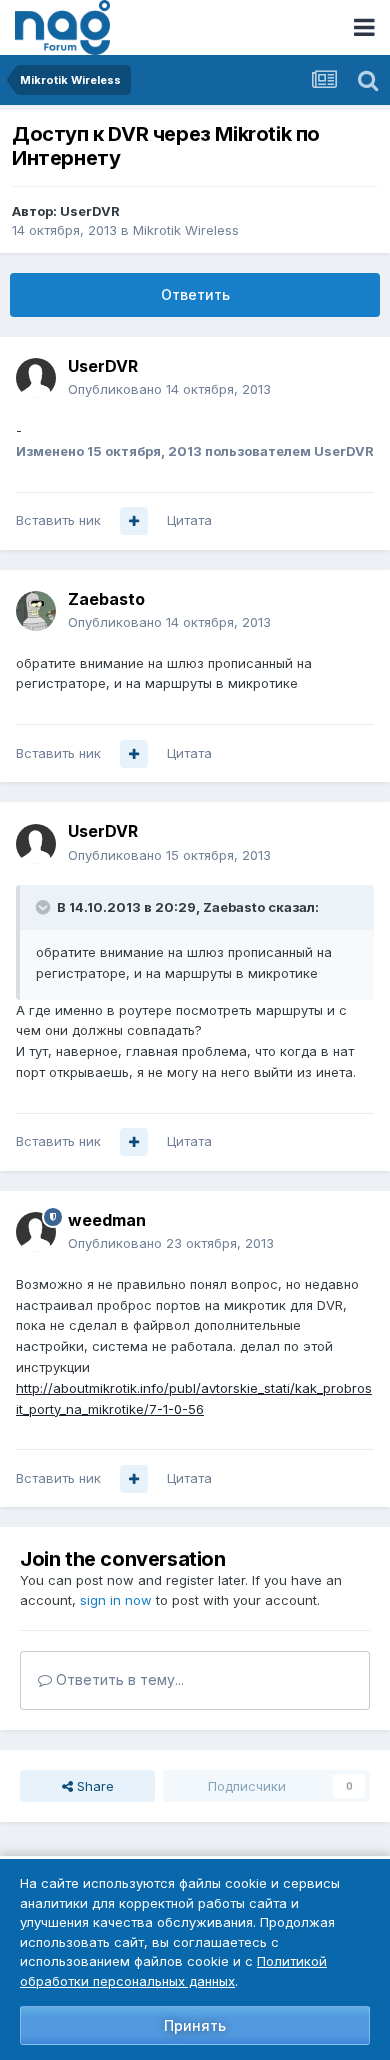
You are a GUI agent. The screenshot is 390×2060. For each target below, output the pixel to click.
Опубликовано (169, 389)
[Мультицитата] (134, 521)
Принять (195, 2025)
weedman (107, 1220)
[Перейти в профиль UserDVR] (36, 378)
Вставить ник (58, 520)
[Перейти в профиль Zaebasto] (36, 611)
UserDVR (90, 211)
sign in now (116, 1600)
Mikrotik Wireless (186, 230)
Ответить (195, 294)
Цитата (189, 520)
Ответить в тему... (118, 1679)
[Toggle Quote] (45, 907)
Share (93, 1786)
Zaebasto (106, 599)
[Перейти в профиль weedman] (36, 1232)
